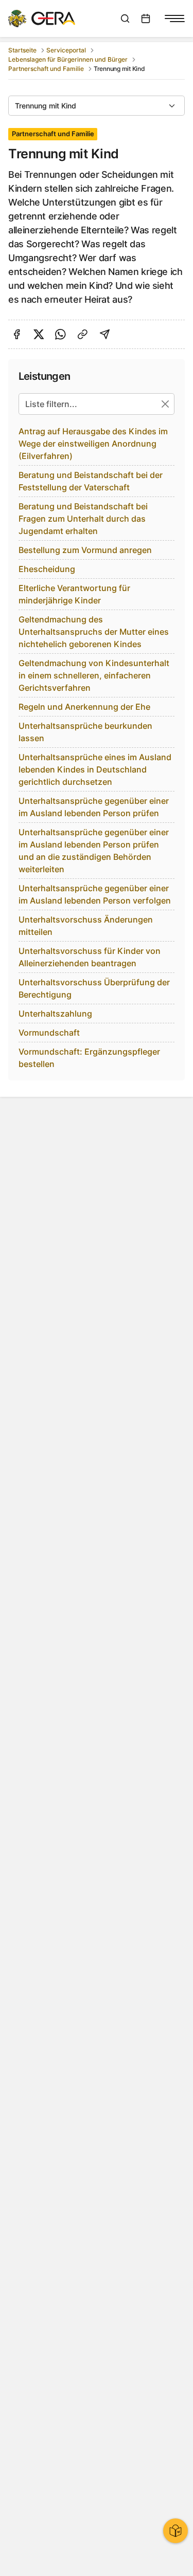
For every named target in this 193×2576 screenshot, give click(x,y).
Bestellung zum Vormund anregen (85, 550)
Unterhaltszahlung (55, 1014)
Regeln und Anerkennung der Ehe (84, 707)
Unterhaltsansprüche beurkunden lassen (85, 732)
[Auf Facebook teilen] (17, 334)
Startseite (22, 50)
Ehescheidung (47, 569)
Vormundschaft (49, 1033)
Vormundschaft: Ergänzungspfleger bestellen (89, 1058)
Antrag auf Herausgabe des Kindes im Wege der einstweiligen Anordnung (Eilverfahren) (93, 444)
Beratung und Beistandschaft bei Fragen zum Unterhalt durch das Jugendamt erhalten (83, 519)
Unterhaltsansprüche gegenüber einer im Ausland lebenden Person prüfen (94, 807)
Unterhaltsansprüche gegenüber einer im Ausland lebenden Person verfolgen (95, 894)
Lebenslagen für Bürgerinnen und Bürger (68, 59)
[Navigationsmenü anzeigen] (174, 19)
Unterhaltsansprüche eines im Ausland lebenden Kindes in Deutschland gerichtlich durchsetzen (95, 769)
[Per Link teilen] (83, 334)
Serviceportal (66, 50)
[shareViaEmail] (105, 334)
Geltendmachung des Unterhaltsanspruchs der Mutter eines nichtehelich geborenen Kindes (94, 632)
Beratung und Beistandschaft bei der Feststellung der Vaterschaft (91, 481)
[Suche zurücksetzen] (165, 404)
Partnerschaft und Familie (46, 69)
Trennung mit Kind (46, 106)
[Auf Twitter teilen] (39, 334)
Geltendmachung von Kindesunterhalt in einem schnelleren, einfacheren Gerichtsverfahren (94, 675)
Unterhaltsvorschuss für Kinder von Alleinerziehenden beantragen (90, 957)
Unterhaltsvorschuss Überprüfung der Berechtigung (94, 988)
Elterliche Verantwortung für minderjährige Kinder (74, 594)
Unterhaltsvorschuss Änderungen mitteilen (86, 926)
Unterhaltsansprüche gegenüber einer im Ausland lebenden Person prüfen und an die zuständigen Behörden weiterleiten (94, 851)
